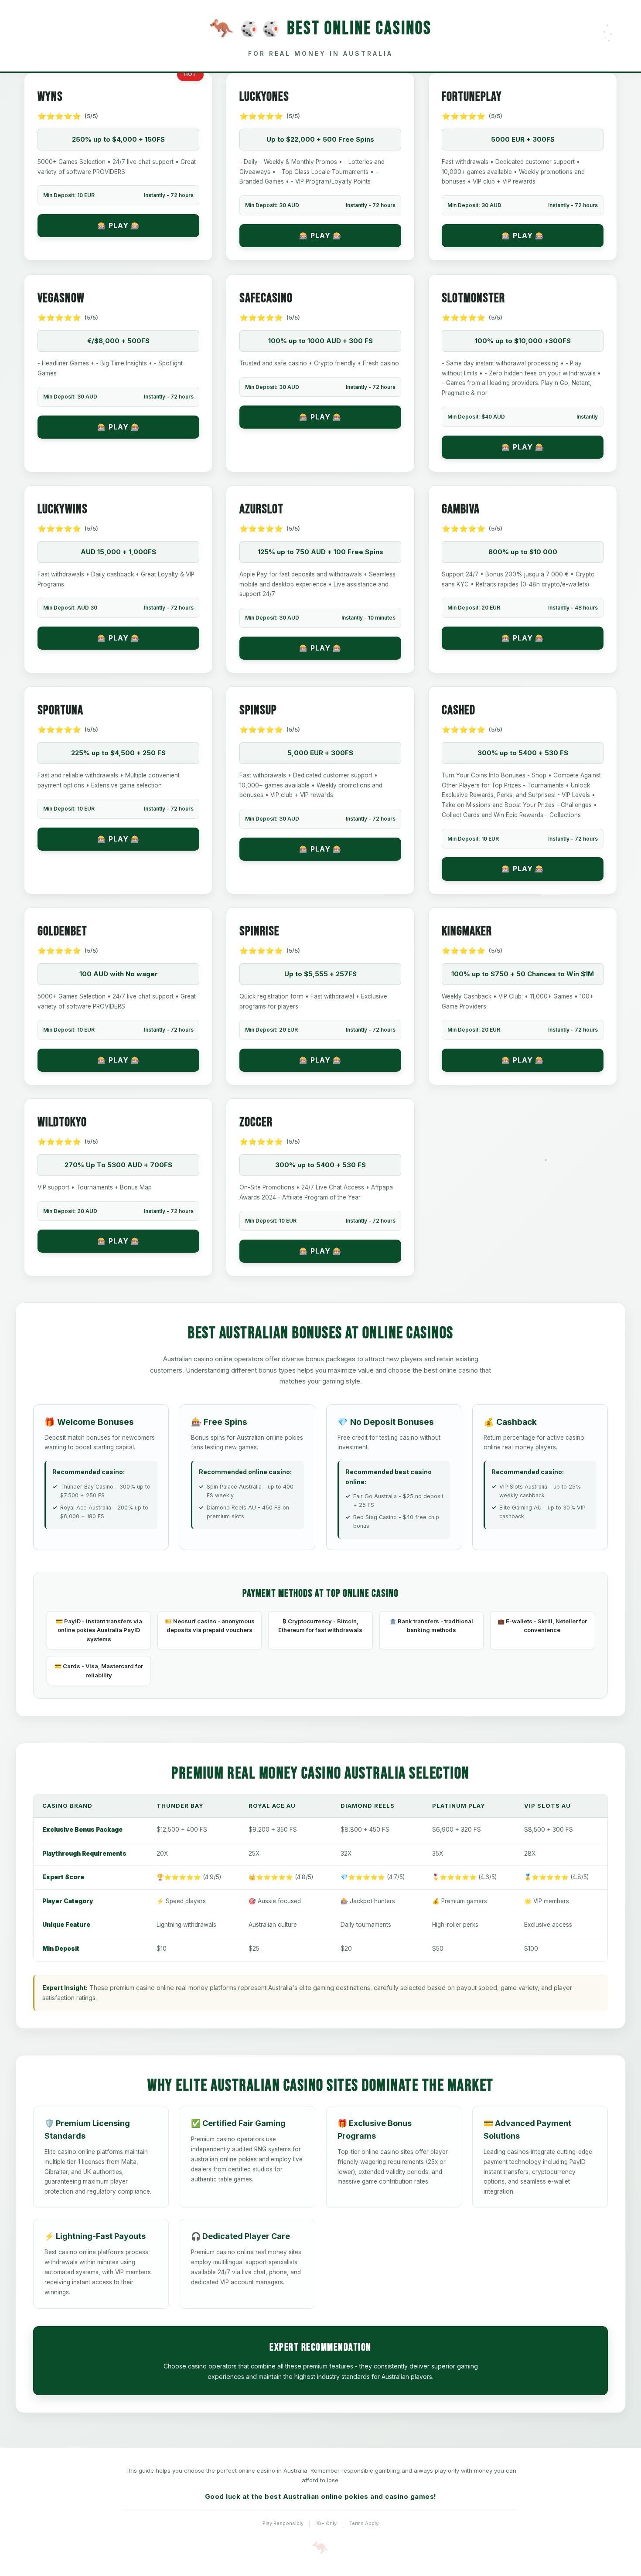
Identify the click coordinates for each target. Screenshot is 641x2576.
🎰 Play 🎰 (119, 225)
